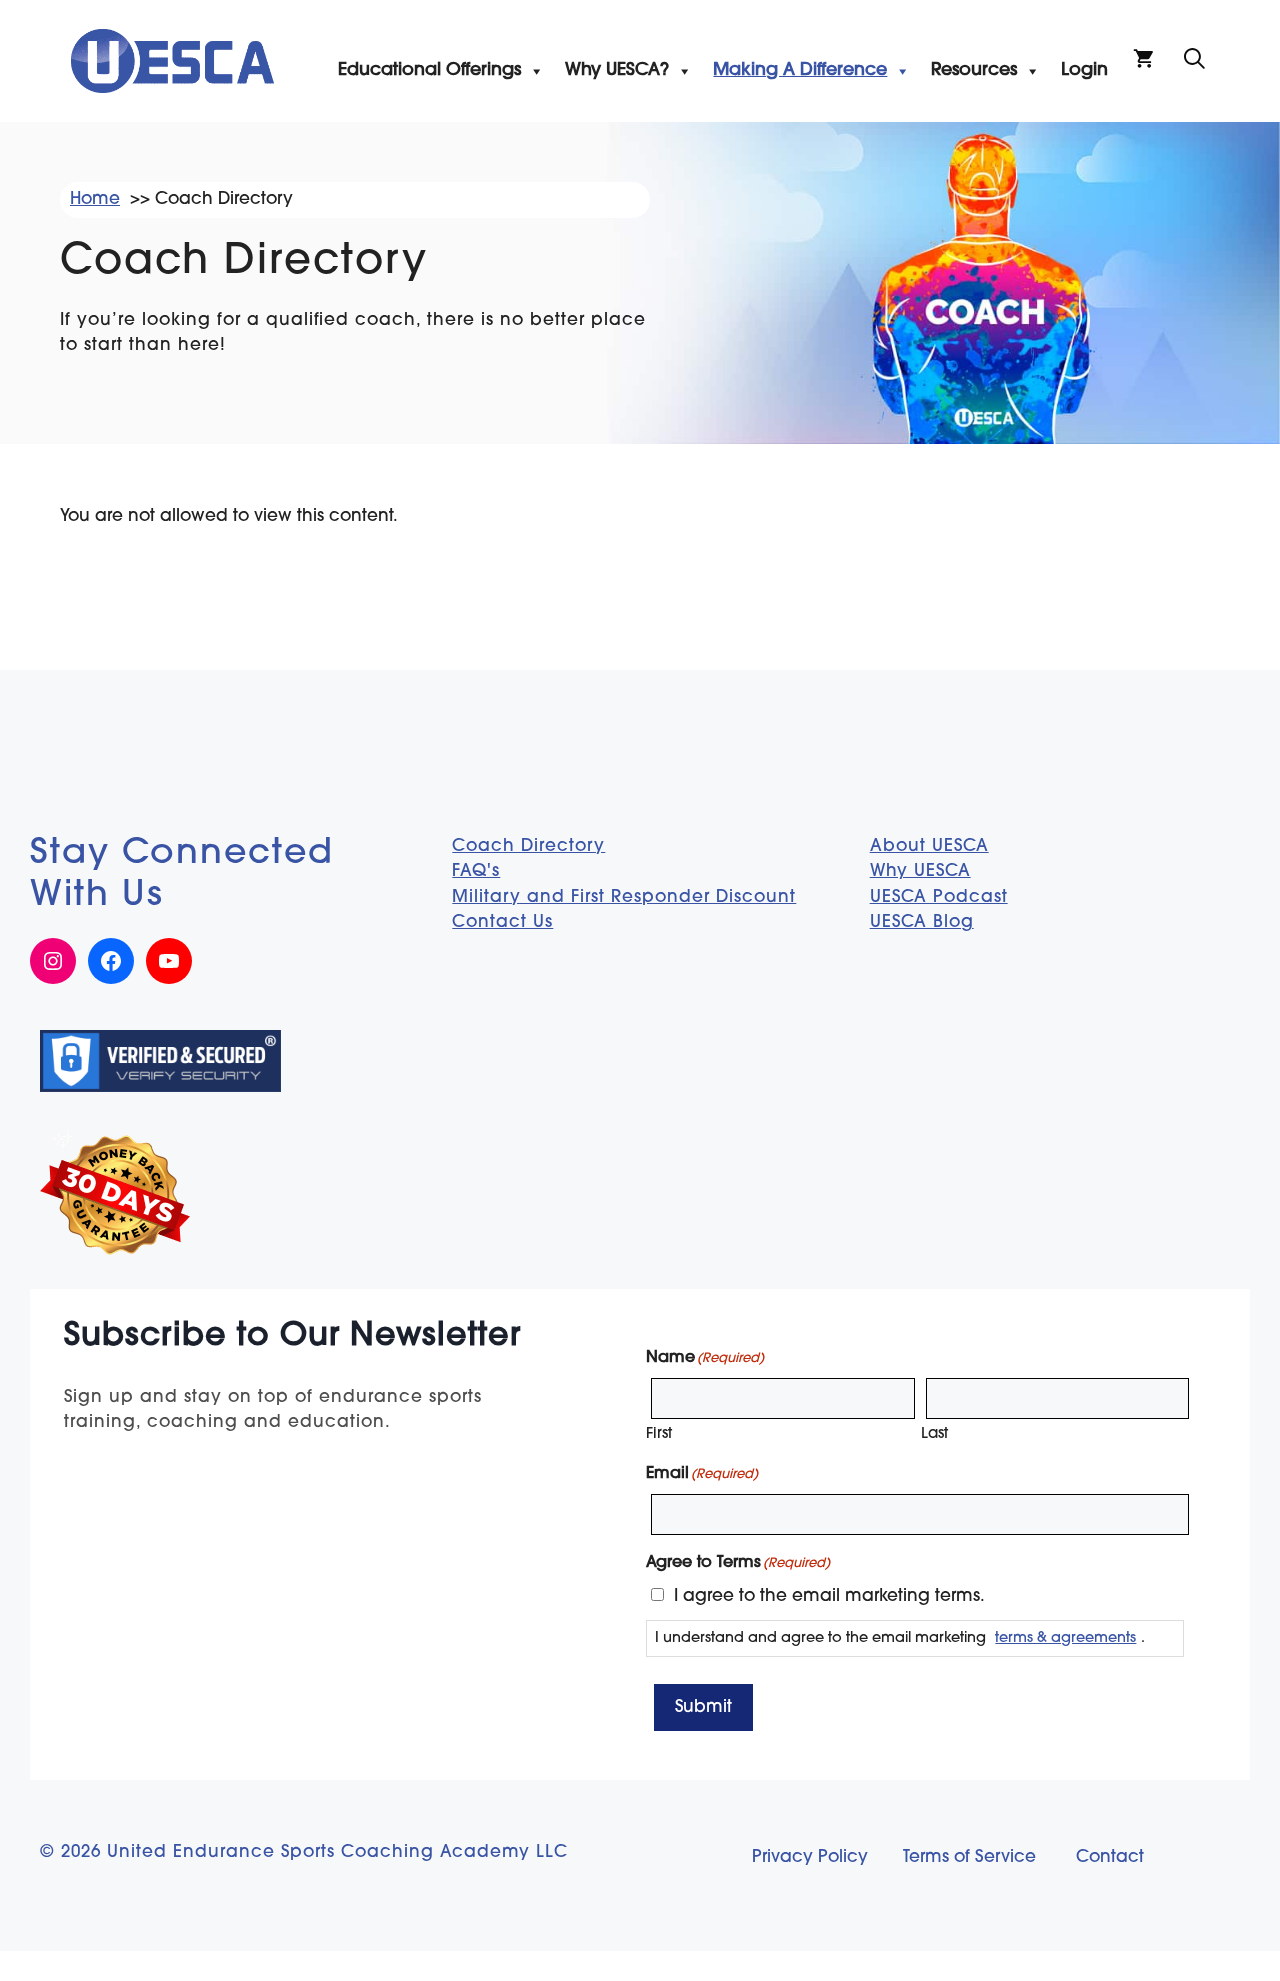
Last (934, 1434)
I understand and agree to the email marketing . (900, 1638)
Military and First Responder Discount (624, 897)
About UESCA (929, 846)
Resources (974, 71)
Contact (1110, 1857)
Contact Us (502, 922)
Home (95, 199)
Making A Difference (800, 71)
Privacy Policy (810, 1857)
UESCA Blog (922, 922)
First (659, 1434)
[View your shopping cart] (1143, 61)
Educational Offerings (429, 71)
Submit (703, 1707)
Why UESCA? (617, 71)
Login (1084, 71)
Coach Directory (528, 846)
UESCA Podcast (939, 897)
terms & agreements (1065, 1638)
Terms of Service (969, 1857)
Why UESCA (920, 871)
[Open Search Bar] (1194, 61)
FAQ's (476, 871)
